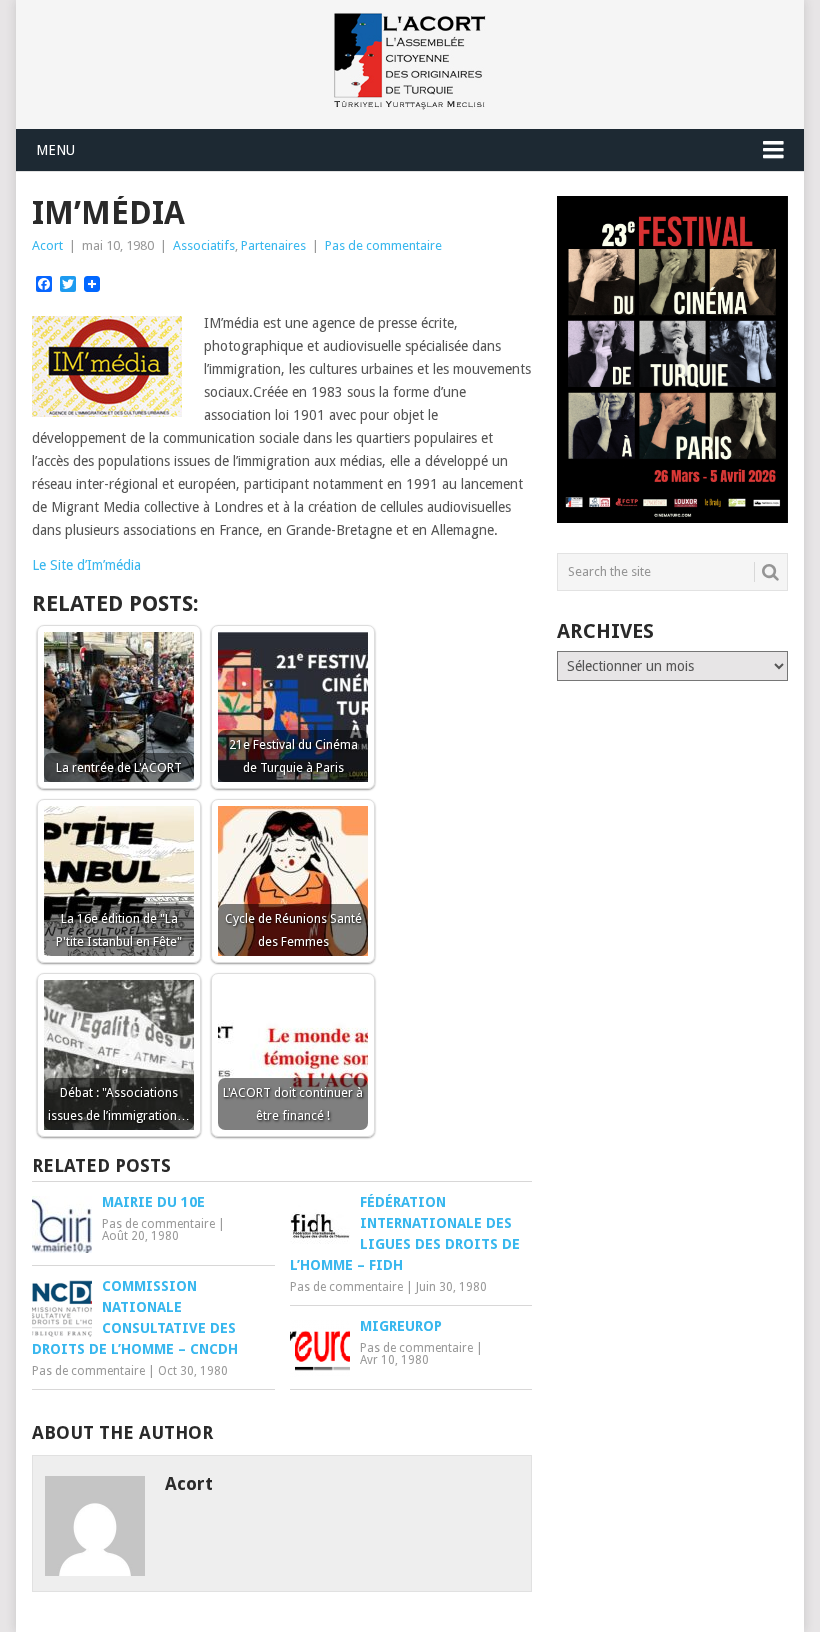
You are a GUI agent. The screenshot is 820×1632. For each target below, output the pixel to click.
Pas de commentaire (383, 245)
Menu (55, 150)
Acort (47, 245)
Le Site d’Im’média (86, 565)
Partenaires (273, 245)
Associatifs (204, 245)
